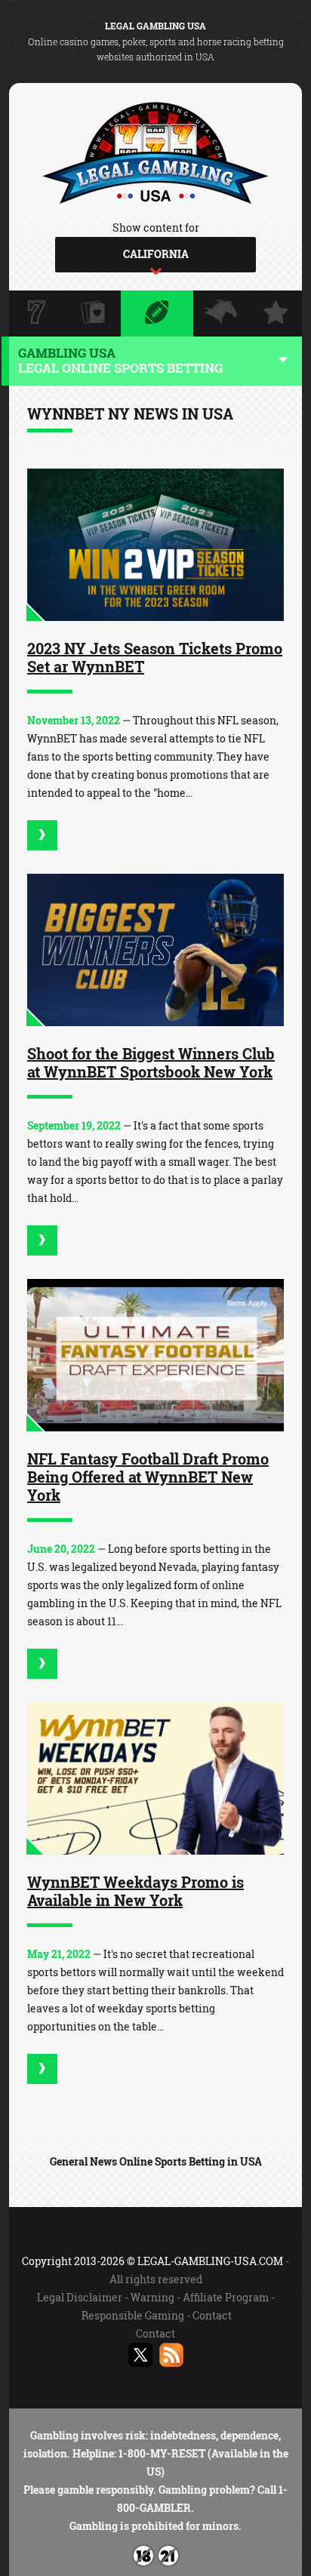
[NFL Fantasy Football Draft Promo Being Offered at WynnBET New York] (155, 1355)
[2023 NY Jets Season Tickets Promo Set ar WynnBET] (155, 545)
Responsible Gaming (133, 2315)
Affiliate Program (226, 2297)
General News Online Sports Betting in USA (156, 2161)
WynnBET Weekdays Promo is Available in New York (135, 1891)
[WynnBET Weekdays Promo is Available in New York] (155, 1778)
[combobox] (155, 255)
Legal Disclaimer (80, 2297)
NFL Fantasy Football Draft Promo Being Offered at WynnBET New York (148, 1477)
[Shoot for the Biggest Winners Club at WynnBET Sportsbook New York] (155, 950)
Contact (212, 2315)
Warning (152, 2297)
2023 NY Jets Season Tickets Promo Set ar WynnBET (155, 657)
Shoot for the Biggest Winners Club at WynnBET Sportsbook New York (151, 1062)
